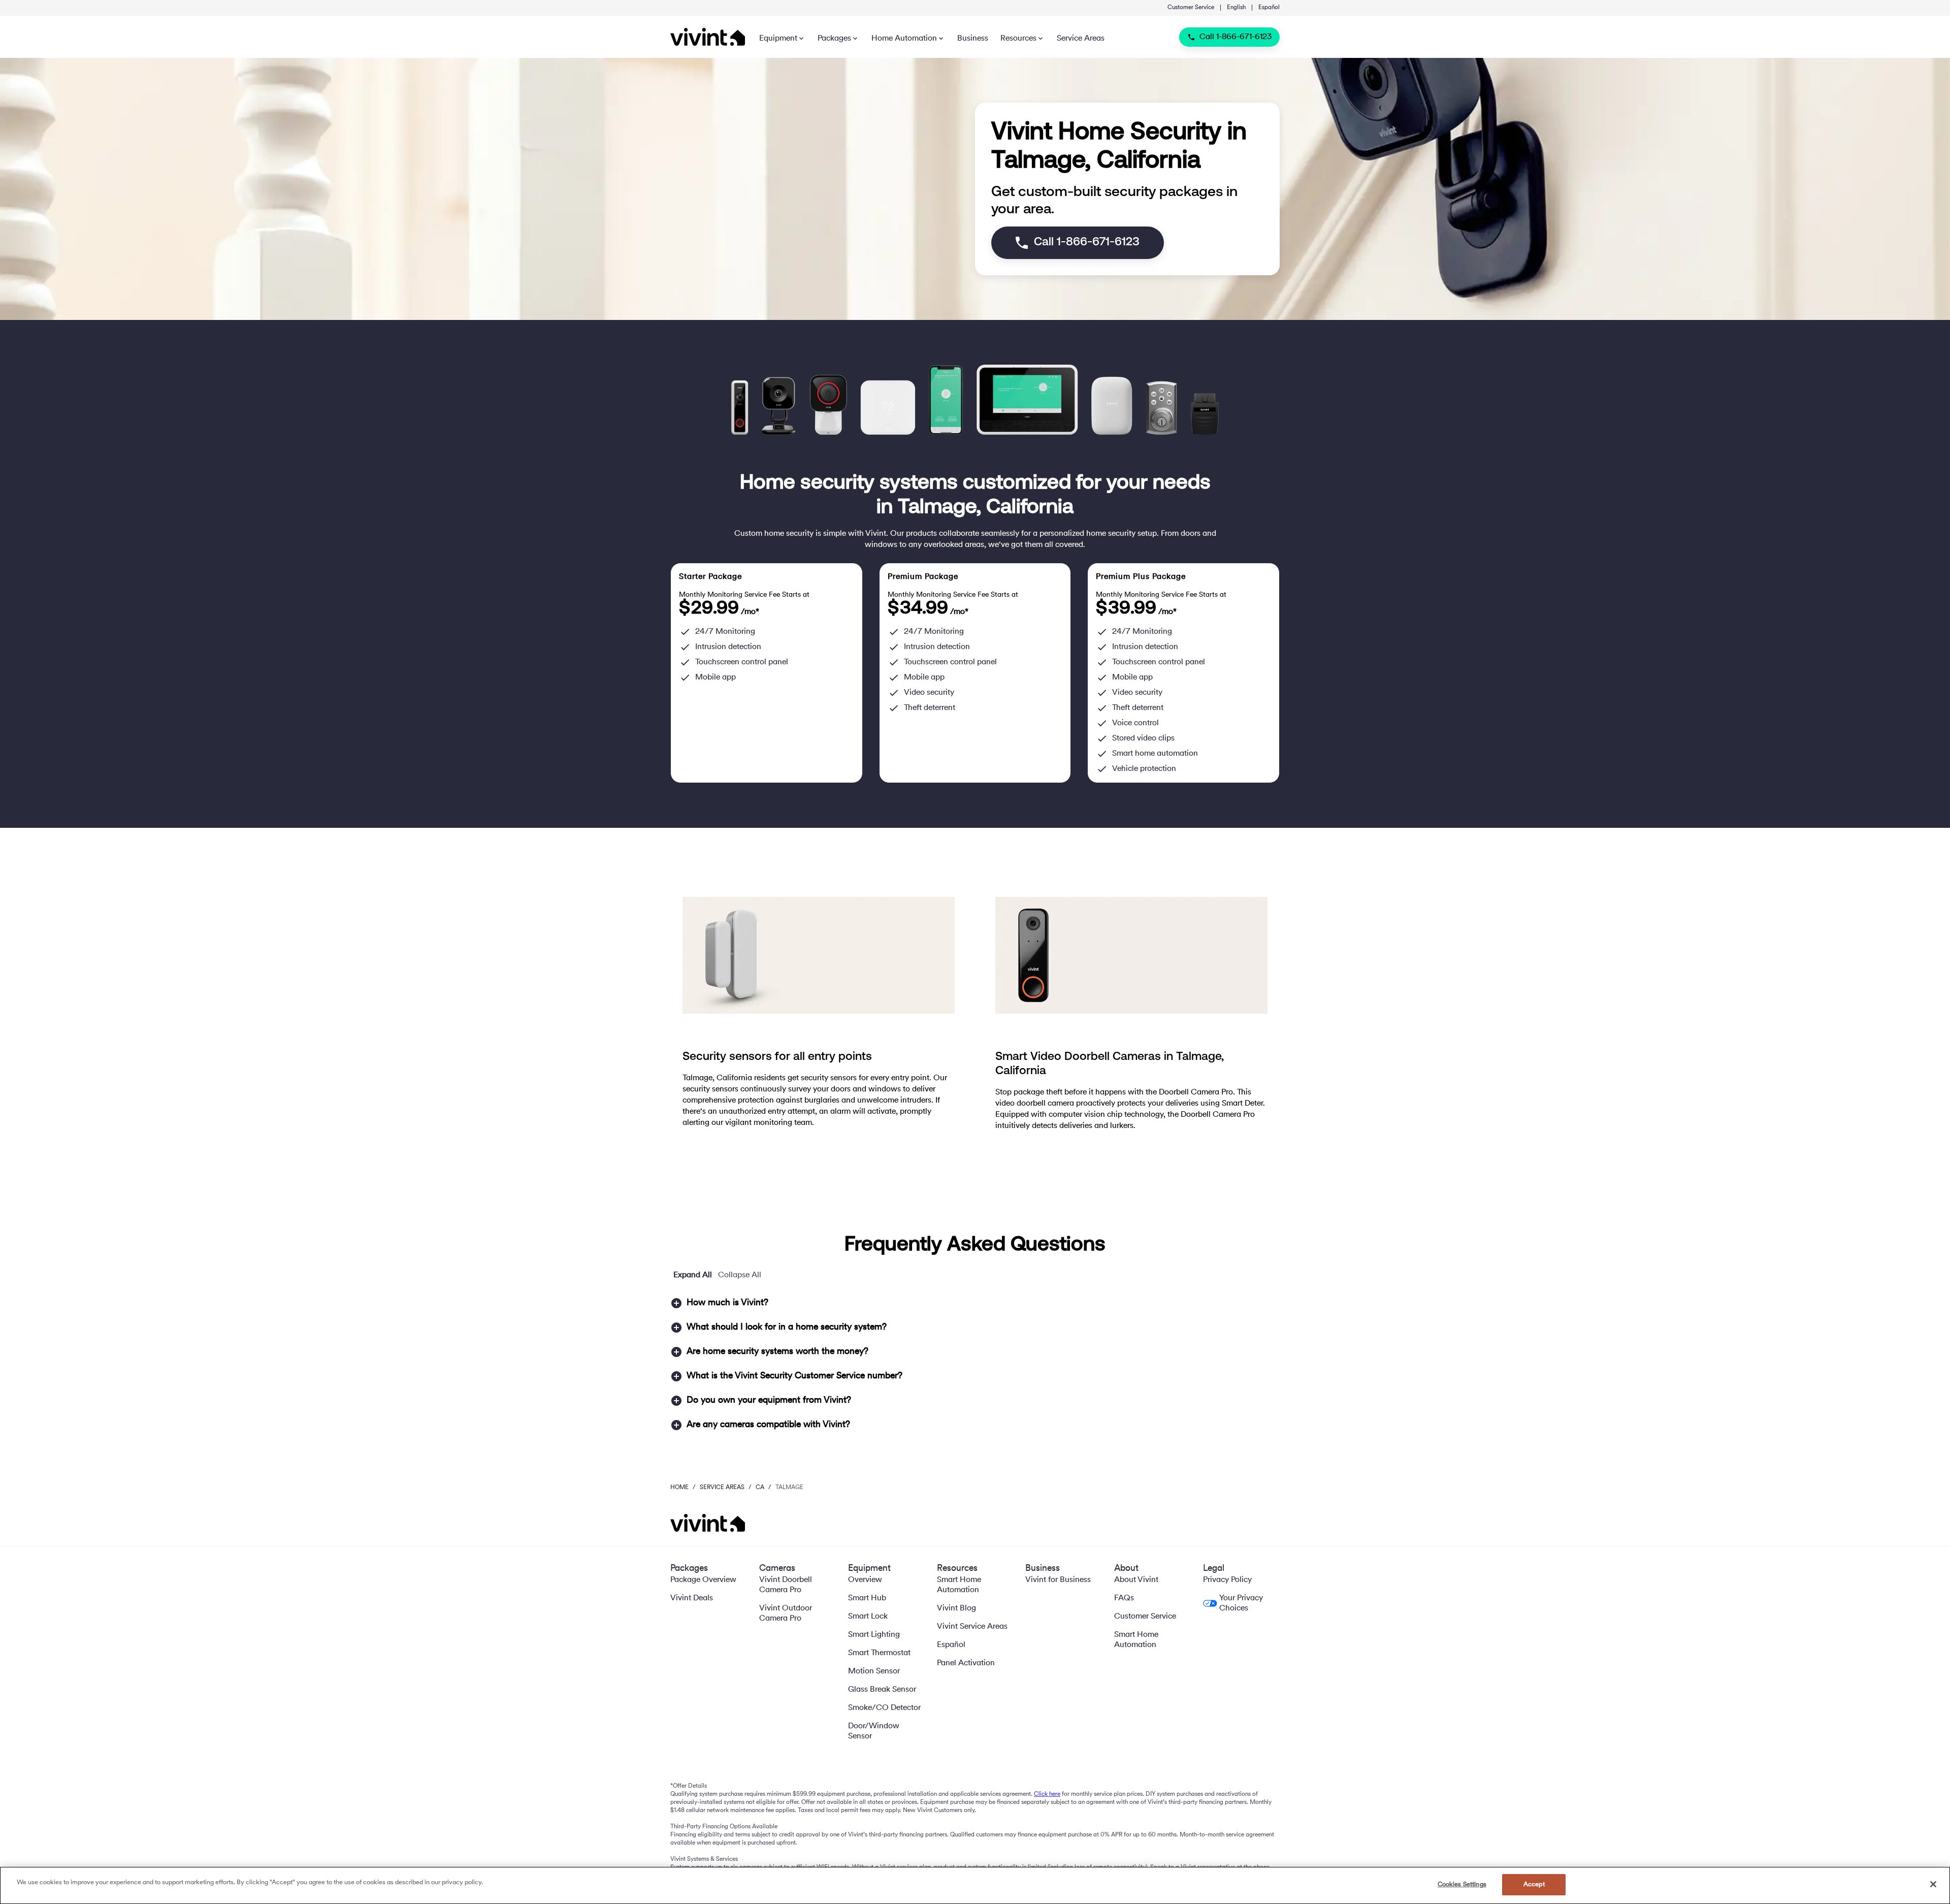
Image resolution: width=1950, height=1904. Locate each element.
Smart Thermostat (879, 1653)
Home (679, 1488)
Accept (1534, 1884)
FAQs (1124, 1598)
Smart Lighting (874, 1635)
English (1236, 8)
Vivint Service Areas (972, 1627)
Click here (1047, 1794)
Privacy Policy (1227, 1580)
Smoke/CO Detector (884, 1708)
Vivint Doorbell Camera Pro (786, 1585)
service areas (722, 1488)
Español (1269, 8)
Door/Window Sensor (874, 1731)
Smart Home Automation (959, 1585)
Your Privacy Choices (1241, 1603)
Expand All (693, 1275)
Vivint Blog (956, 1608)
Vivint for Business (1058, 1580)
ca (760, 1488)
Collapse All (740, 1275)
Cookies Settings (1462, 1884)
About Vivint (1136, 1580)
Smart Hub (867, 1598)
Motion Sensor (874, 1671)
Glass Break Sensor (882, 1690)
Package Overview (703, 1580)
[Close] (1933, 1884)
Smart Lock (868, 1617)
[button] (975, 1303)
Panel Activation (966, 1663)
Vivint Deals (692, 1598)
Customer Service (1191, 8)
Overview (865, 1580)
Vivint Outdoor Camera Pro (786, 1613)
